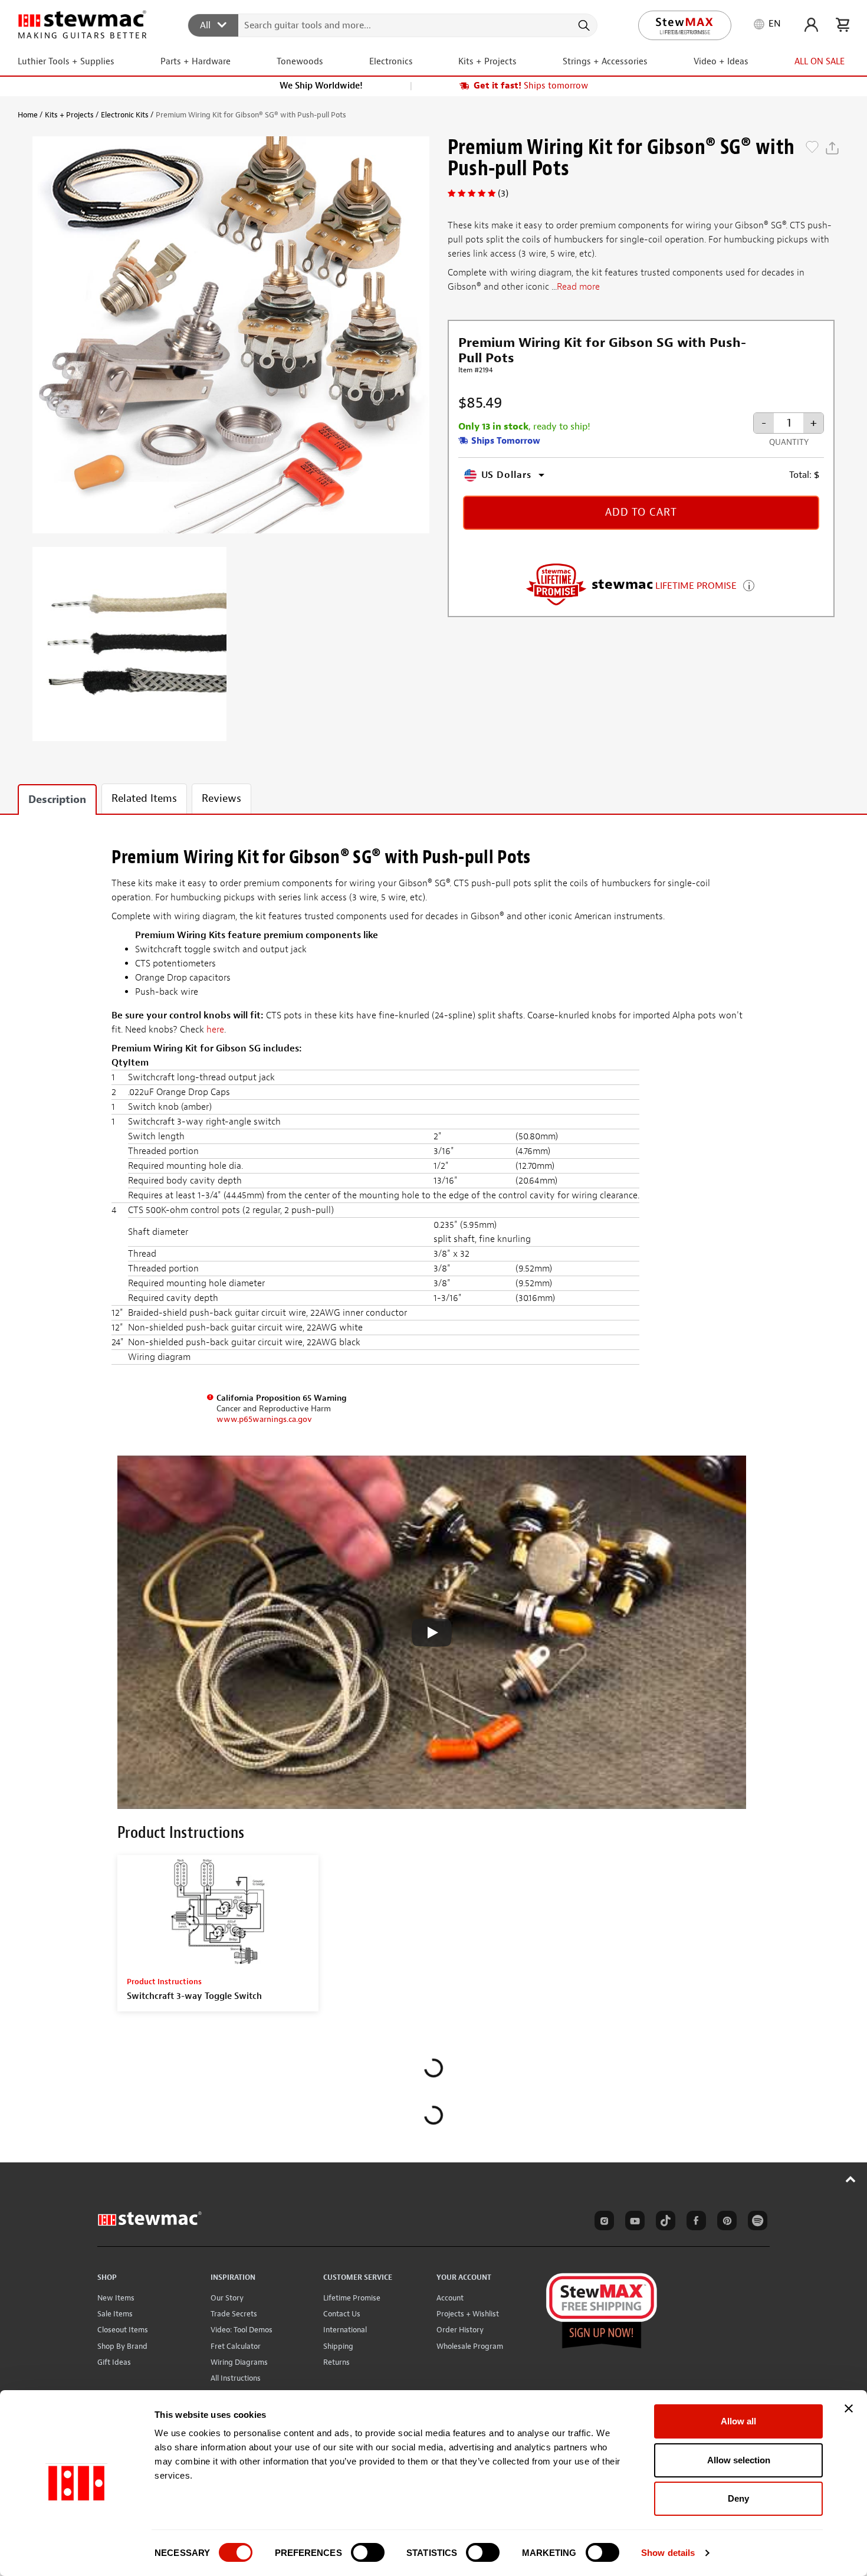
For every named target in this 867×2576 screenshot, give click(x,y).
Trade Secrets (234, 2314)
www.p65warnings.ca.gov (264, 1419)
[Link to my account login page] (811, 25)
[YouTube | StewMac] (633, 2223)
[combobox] (393, 25)
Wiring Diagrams (239, 2362)
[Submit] (583, 25)
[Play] (432, 1633)
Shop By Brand (122, 2346)
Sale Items (115, 2314)
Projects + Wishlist (468, 2314)
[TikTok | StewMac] (664, 2223)
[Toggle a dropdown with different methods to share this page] (832, 148)
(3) (503, 194)
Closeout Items (123, 2330)
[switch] (368, 2552)
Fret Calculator (236, 2346)
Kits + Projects (69, 115)
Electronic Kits (125, 115)
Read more (578, 287)
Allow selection (739, 2460)
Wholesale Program (470, 2346)
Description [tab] (57, 800)
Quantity (789, 442)
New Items (116, 2298)
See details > (749, 584)
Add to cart (641, 512)
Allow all (738, 2421)
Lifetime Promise (352, 2298)
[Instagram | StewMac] (602, 2223)
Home (28, 115)
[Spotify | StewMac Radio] (756, 2223)
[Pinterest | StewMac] (725, 2223)
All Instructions (236, 2378)
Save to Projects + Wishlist (812, 148)
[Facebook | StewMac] (694, 2223)
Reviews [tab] (221, 799)
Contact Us (342, 2314)
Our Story (227, 2298)
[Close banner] (849, 2408)
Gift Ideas (114, 2362)
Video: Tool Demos (242, 2330)
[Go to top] (851, 2179)
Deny (738, 2498)
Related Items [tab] (144, 799)
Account (450, 2298)
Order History (460, 2330)
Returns (336, 2362)
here (215, 1030)
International (345, 2330)
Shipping (338, 2346)
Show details (668, 2553)
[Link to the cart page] (843, 25)
